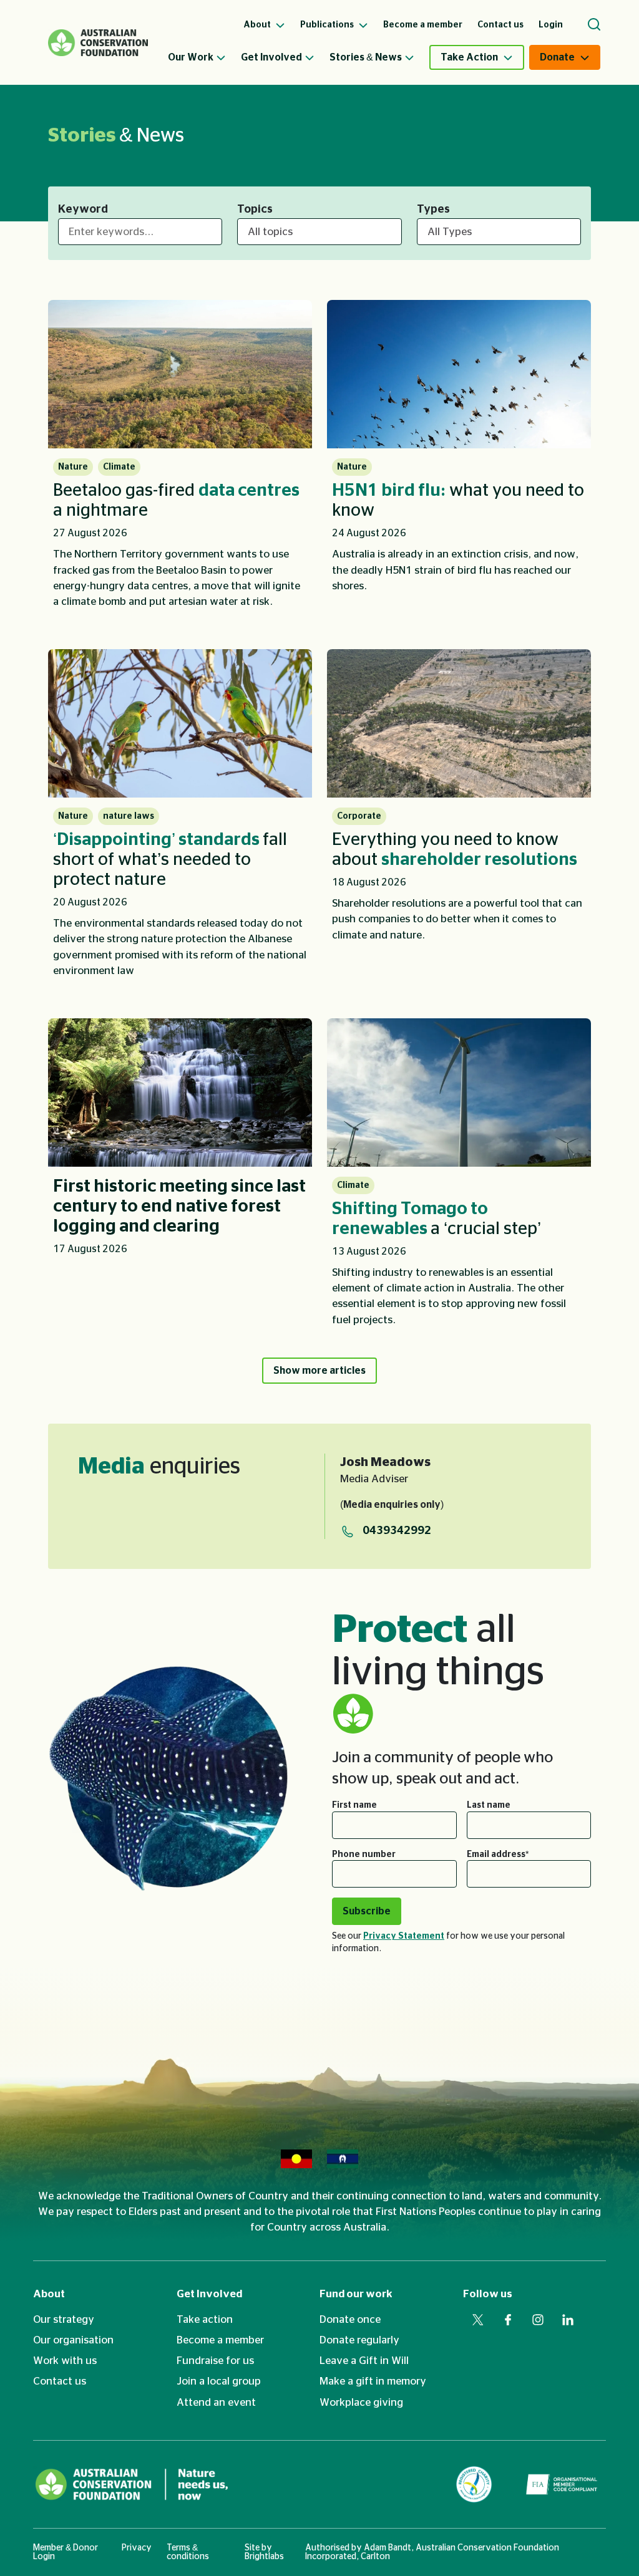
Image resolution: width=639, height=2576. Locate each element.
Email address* (498, 1855)
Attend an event (216, 2402)
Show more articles (319, 1371)
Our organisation (73, 2340)
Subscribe (367, 1911)
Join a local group (219, 2381)
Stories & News (366, 57)
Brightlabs (264, 2557)
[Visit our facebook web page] (508, 2320)
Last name (489, 1805)
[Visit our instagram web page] (538, 2320)
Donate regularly (359, 2340)
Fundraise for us (215, 2361)
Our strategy (64, 2319)
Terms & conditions (188, 2552)
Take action (205, 2319)
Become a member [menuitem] (423, 25)
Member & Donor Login (66, 2552)
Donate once (350, 2319)
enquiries (159, 1467)
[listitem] (180, 460)
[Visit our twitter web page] (478, 2320)
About (49, 2294)
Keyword (83, 210)
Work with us (65, 2361)
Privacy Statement (404, 1936)
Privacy (137, 2548)
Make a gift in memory (373, 2381)
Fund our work (356, 2294)
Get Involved (271, 57)
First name (354, 1805)
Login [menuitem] (551, 25)
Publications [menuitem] (328, 25)
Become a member (220, 2340)
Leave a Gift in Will (364, 2361)
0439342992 (397, 1531)
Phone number (364, 1855)
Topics (255, 210)
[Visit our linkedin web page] (568, 2320)
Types (433, 210)
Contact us (60, 2381)
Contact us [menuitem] (500, 25)
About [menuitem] (258, 25)
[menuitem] (204, 57)
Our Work (191, 57)
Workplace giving (361, 2402)
